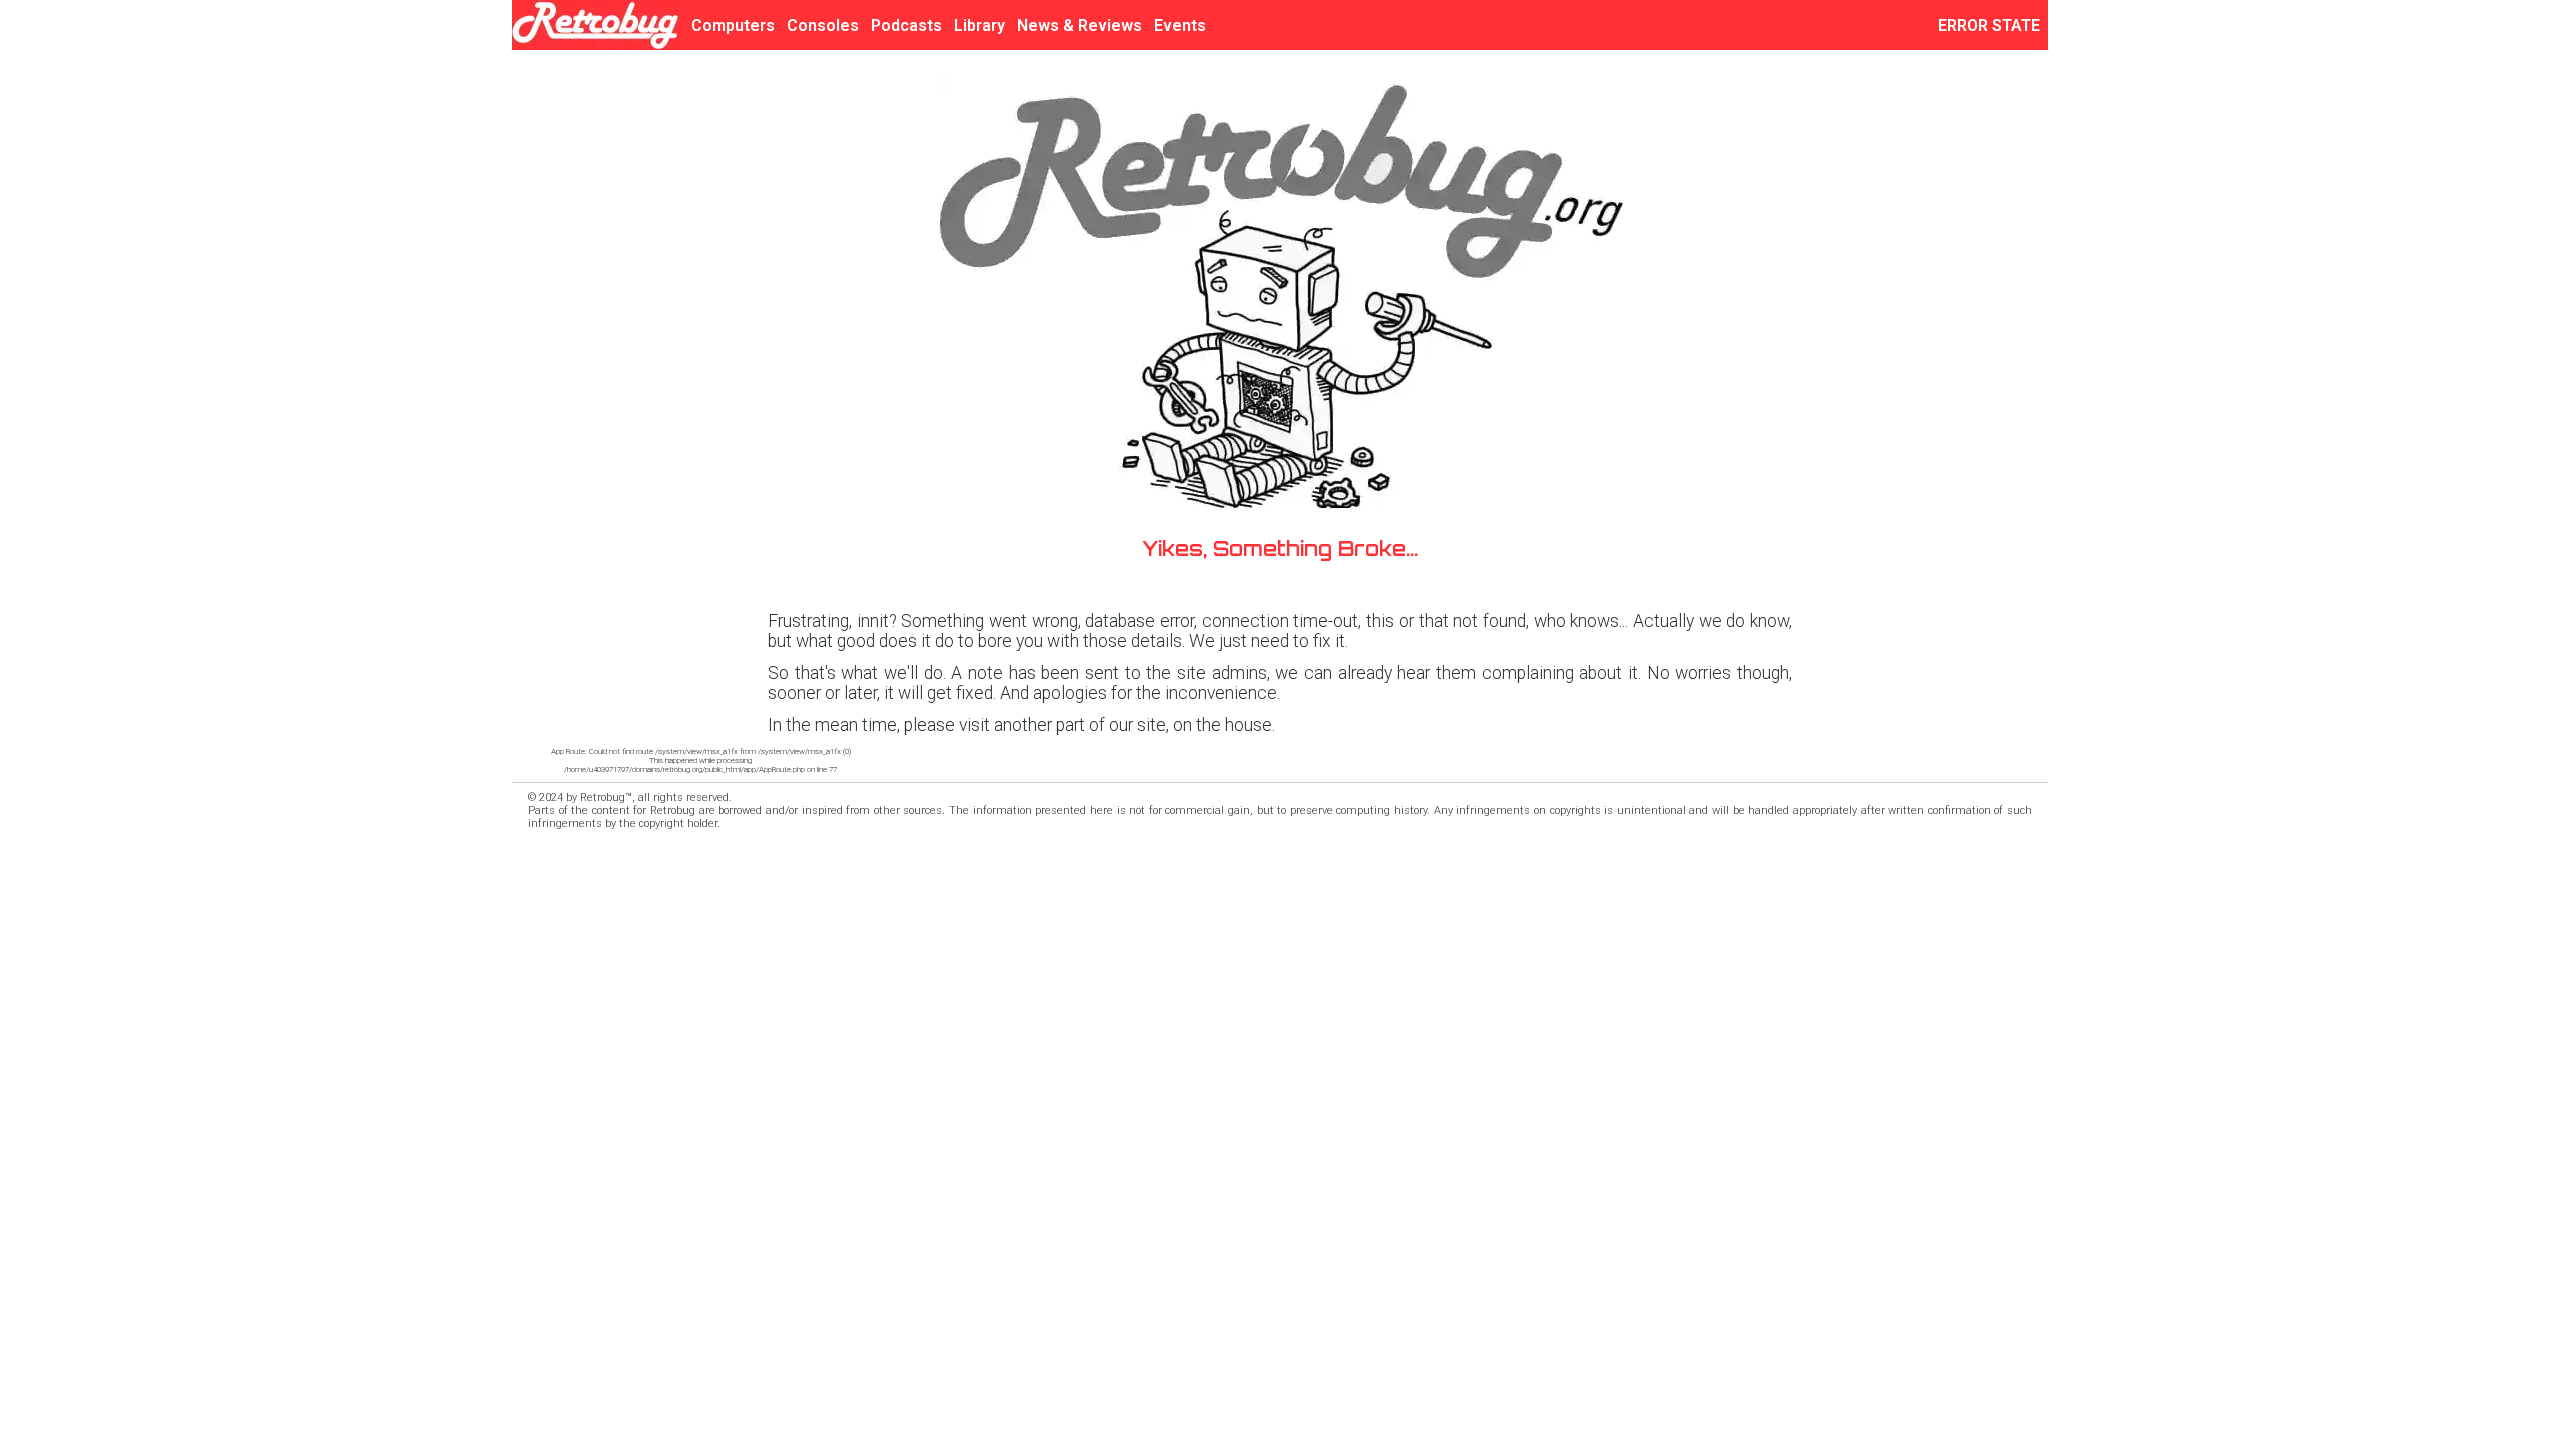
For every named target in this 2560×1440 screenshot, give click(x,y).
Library (979, 25)
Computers (733, 25)
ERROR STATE (1993, 25)
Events (1180, 25)
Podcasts (906, 25)
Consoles (823, 25)
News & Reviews (1079, 25)
